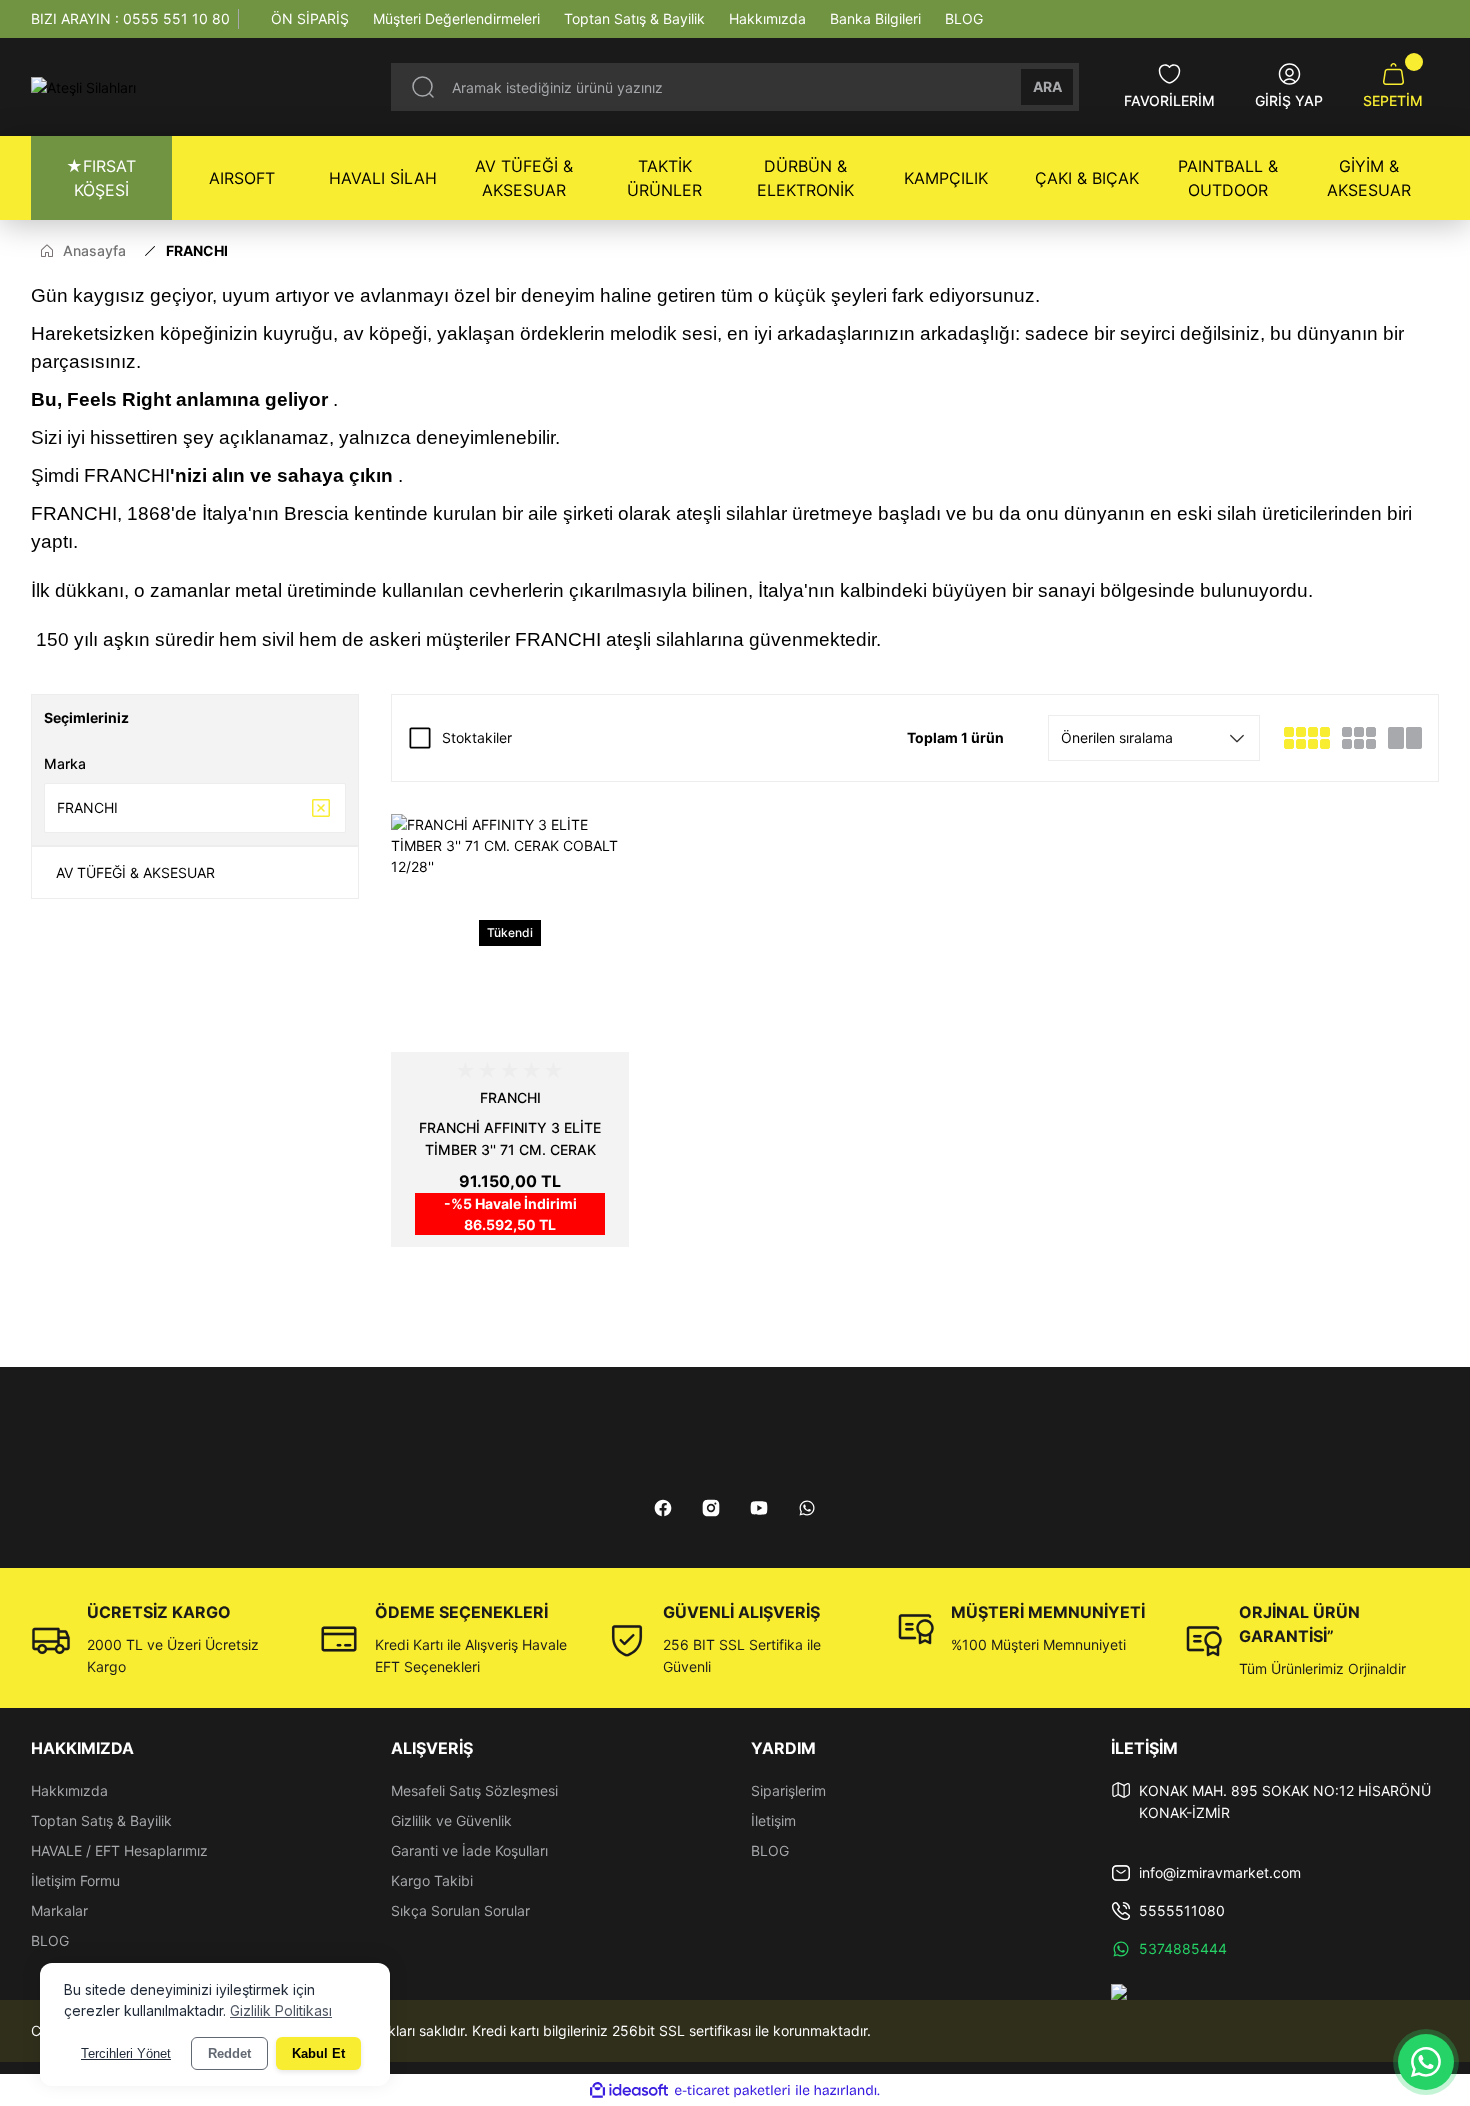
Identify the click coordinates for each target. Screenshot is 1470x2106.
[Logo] (83, 87)
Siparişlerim (788, 1790)
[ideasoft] (629, 2090)
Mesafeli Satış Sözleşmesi (474, 1790)
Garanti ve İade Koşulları (469, 1850)
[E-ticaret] (732, 2090)
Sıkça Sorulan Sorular (460, 1910)
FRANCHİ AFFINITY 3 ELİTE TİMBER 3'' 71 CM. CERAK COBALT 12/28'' (510, 1140)
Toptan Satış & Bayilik (101, 1820)
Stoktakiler (477, 737)
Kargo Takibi (432, 1880)
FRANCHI (197, 250)
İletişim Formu (75, 1880)
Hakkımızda (69, 1790)
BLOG (50, 1940)
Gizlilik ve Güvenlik (451, 1820)
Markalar (59, 1910)
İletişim (773, 1820)
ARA (1047, 86)
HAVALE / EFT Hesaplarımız (119, 1850)
